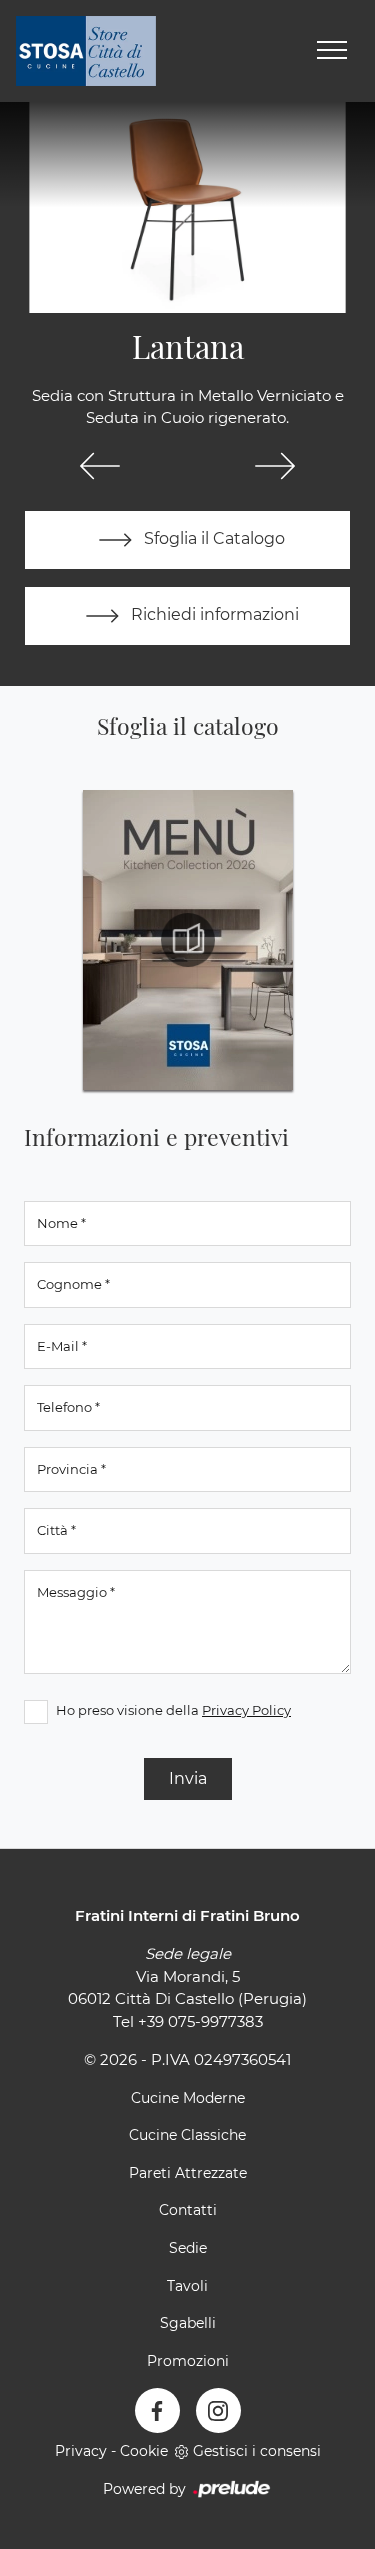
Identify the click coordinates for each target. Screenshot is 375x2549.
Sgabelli (188, 2323)
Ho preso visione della (173, 1710)
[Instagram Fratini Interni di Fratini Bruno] (218, 2410)
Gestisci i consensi (257, 2451)
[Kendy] (100, 466)
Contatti (188, 2210)
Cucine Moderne (188, 2098)
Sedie (188, 2248)
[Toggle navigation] (332, 51)
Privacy (81, 2451)
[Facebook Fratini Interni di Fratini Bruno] (157, 2410)
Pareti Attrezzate (188, 2173)
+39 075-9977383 (200, 2021)
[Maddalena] (276, 466)
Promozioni (188, 2361)
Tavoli (187, 2286)
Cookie (144, 2451)
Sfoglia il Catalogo (212, 538)
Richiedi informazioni (213, 614)
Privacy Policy (246, 1710)
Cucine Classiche (187, 2135)
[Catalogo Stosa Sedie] (188, 940)
